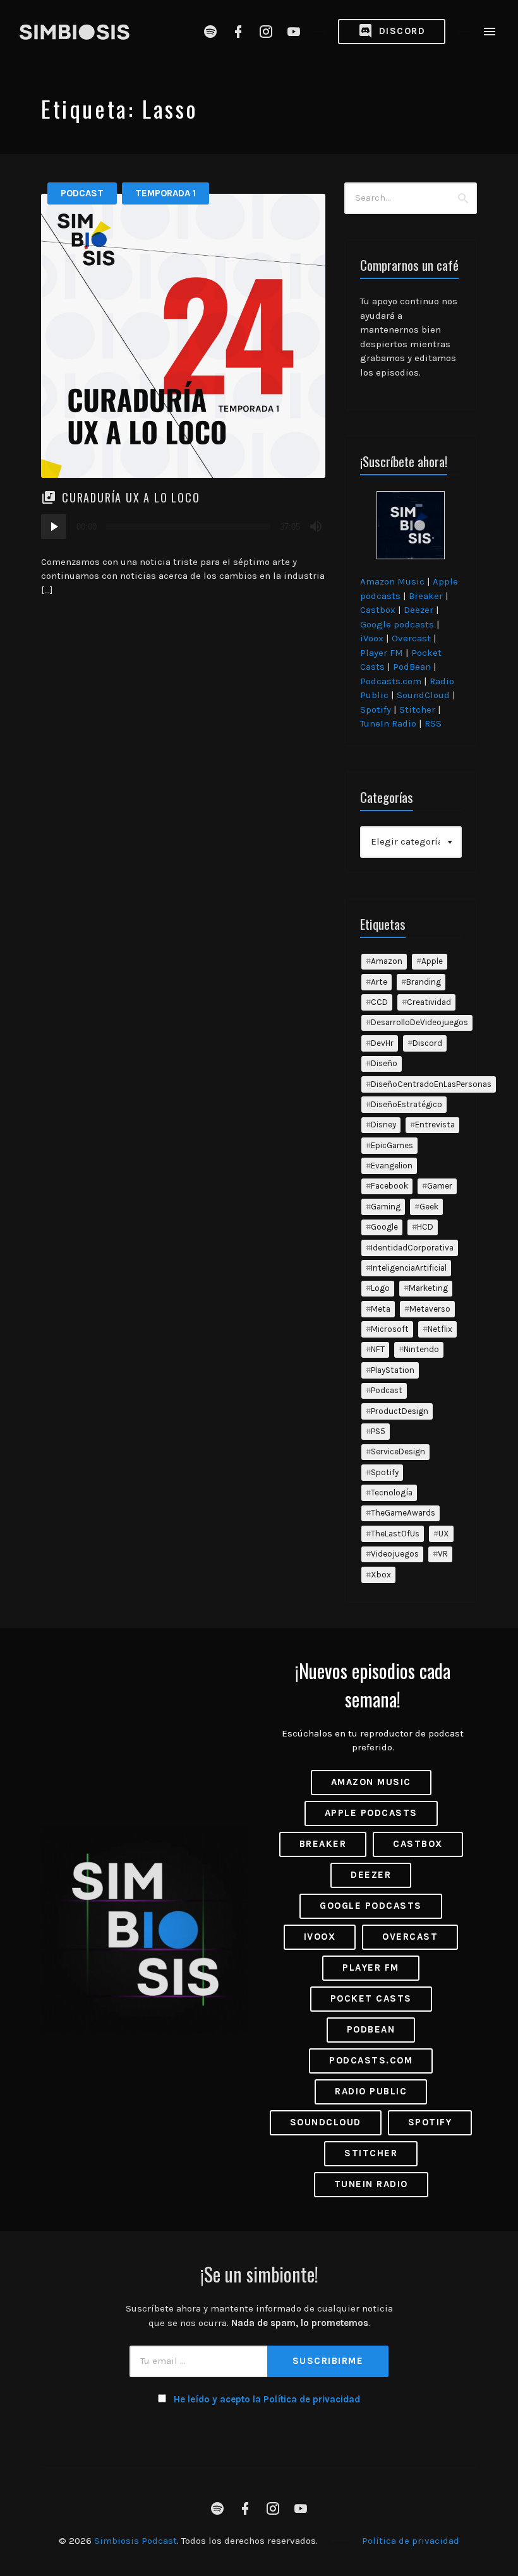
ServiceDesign (398, 1451)
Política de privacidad (411, 2541)
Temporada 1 (166, 193)
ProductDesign (400, 1411)
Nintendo (421, 1349)
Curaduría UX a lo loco (131, 497)
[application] (183, 526)
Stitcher (417, 709)
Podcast (82, 193)
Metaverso (430, 1309)
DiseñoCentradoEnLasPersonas (431, 1084)
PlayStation (393, 1370)
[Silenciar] (316, 526)
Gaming (386, 1207)
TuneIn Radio (388, 723)
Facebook (389, 1186)
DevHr (382, 1043)
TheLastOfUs (395, 1534)
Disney (383, 1125)
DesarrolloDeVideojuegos (419, 1022)
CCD (379, 1002)
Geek (429, 1207)
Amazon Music (392, 581)
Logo (380, 1288)
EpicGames (392, 1145)
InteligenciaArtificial (409, 1268)
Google (384, 1227)
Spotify (376, 709)
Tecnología (392, 1493)
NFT (378, 1349)
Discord (400, 31)
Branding (424, 982)
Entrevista (435, 1125)
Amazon (387, 961)
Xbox (381, 1575)
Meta (381, 1309)
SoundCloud (423, 695)
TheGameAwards (403, 1513)
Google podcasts (397, 624)
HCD (425, 1227)
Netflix (440, 1329)
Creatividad (429, 1002)
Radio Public (371, 2091)
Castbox (378, 610)
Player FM (382, 653)
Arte (379, 982)
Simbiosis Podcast (136, 2541)
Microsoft (390, 1329)
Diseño (384, 1063)
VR (443, 1554)
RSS (433, 723)
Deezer (419, 610)
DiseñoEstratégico (407, 1104)
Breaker (426, 596)
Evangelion (392, 1166)
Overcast (411, 638)
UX (444, 1534)
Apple (432, 961)
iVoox (372, 638)
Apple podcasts (371, 1813)
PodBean (412, 667)
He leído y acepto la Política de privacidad (267, 2399)
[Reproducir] (54, 526)
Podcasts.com (391, 681)
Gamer (440, 1186)
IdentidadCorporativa (412, 1248)
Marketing (428, 1288)
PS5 (378, 1431)
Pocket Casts (371, 1998)
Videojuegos (395, 1554)
